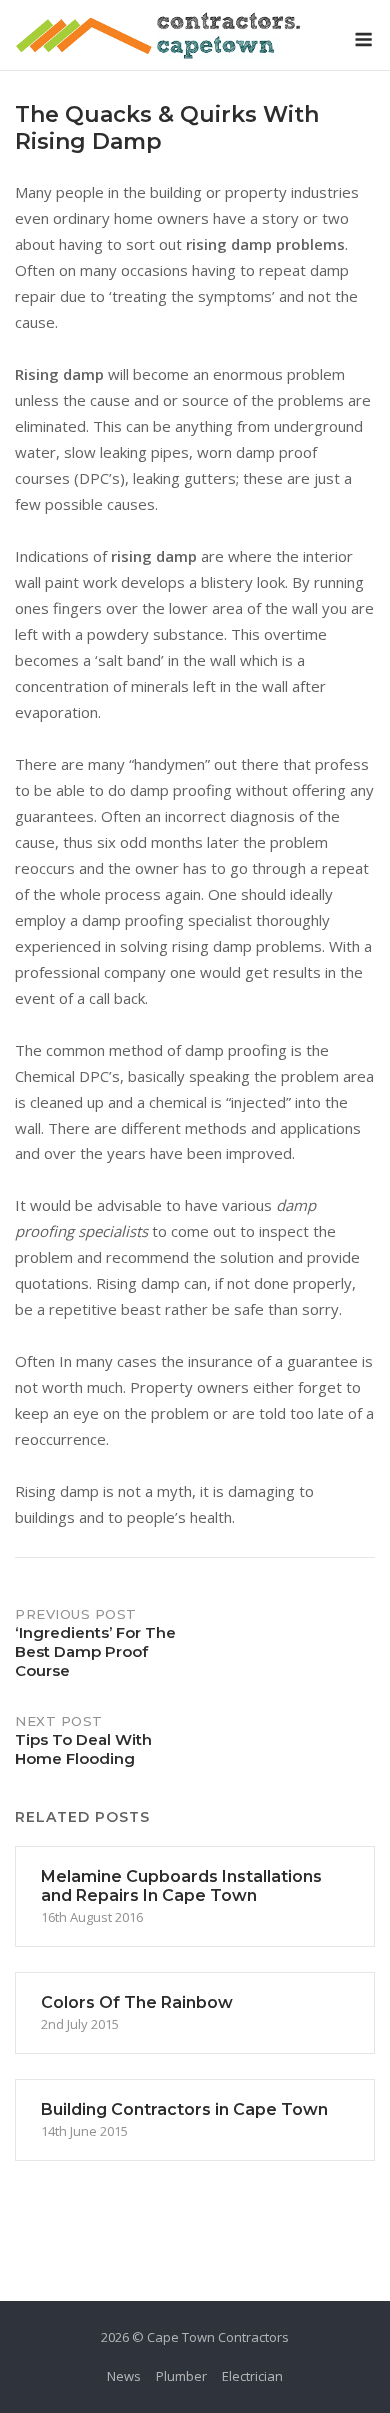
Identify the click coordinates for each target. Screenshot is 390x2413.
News (124, 2376)
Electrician (252, 2376)
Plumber (181, 2376)
